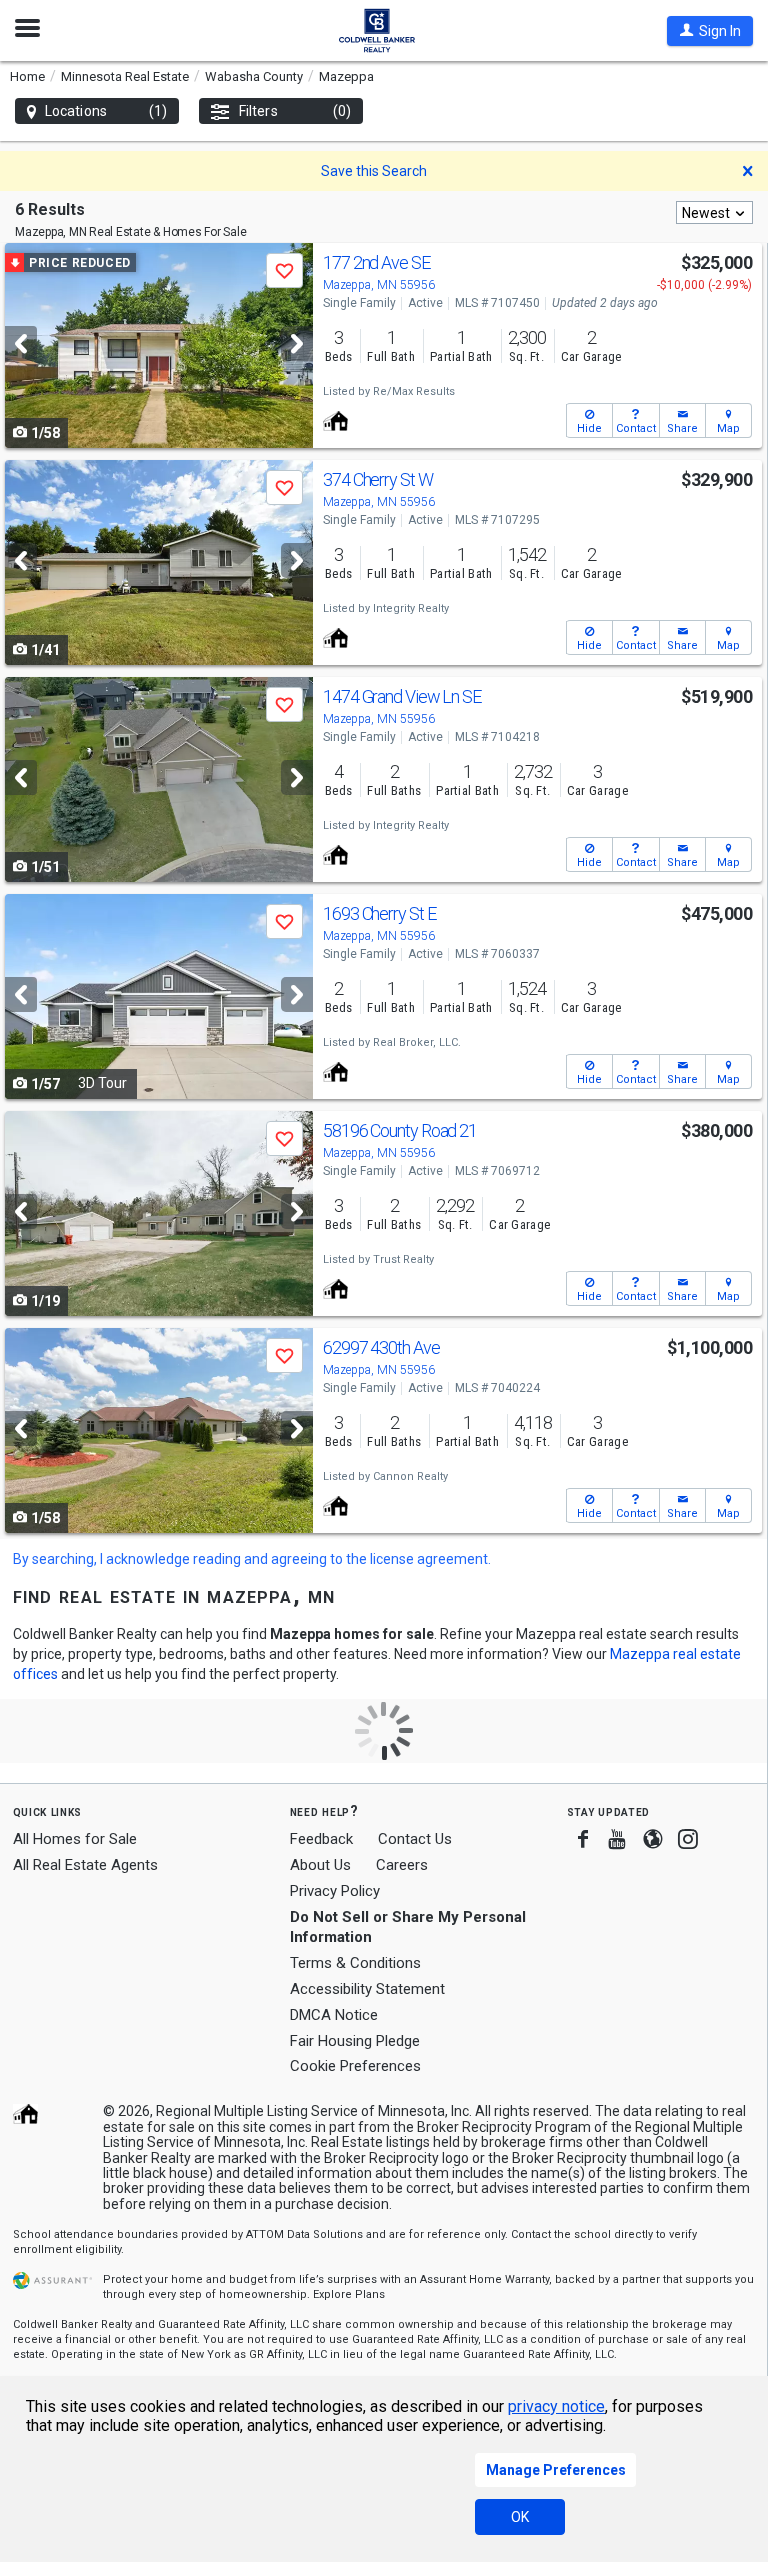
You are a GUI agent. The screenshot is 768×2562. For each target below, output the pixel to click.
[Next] (297, 343)
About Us (320, 1865)
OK (520, 2517)
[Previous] (21, 343)
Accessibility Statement (367, 1989)
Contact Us (415, 1839)
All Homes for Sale (75, 1839)
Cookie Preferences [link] (355, 2066)
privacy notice (556, 2406)
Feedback (321, 1839)
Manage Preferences (556, 2470)
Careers (402, 1865)
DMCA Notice (334, 2015)
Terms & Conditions (355, 1963)
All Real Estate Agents (85, 1865)
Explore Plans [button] (349, 2294)
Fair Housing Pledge (355, 2041)
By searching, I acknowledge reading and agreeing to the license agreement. (252, 1559)
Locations (106, 111)
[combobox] (714, 212)
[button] (710, 31)
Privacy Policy (335, 1891)
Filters (295, 111)
